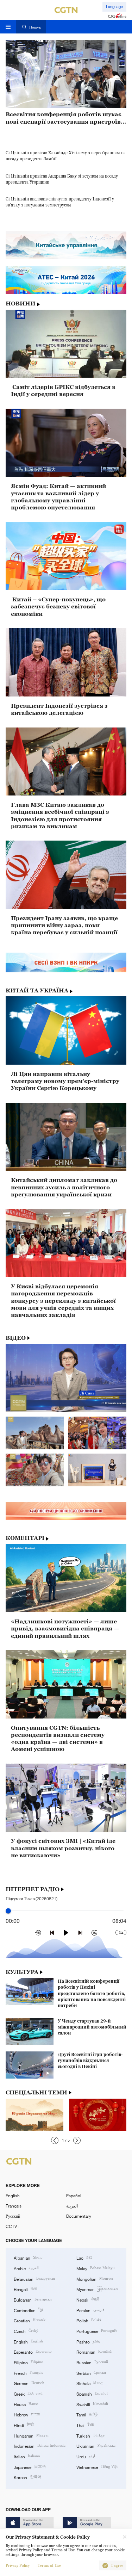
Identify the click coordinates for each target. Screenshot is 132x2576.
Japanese (30, 2467)
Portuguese (97, 2331)
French (28, 2373)
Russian (92, 2362)
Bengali (25, 2289)
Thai (85, 2425)
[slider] (8, 1911)
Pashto (88, 2341)
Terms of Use (49, 2566)
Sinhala (90, 2383)
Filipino (29, 2362)
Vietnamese (97, 2467)
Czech (26, 2331)
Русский (13, 2216)
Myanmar (97, 2289)
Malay (96, 2268)
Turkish (90, 2435)
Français (14, 2206)
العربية (72, 2206)
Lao (84, 2257)
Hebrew (27, 2414)
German (29, 2383)
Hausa (26, 2404)
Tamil (87, 2414)
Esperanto (33, 2351)
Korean (28, 2477)
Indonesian (40, 2445)
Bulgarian (33, 2299)
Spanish (92, 2393)
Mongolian (95, 2278)
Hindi (24, 2425)
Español (74, 2196)
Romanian (94, 2351)
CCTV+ (12, 2226)
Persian (90, 2310)
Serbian (91, 2373)
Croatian (30, 2320)
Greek (28, 2393)
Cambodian (28, 2310)
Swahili (92, 2404)
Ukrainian (96, 2445)
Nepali (88, 2299)
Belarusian (34, 2278)
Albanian (28, 2257)
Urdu (86, 2456)
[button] (55, 2140)
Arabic (26, 2268)
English (13, 2196)
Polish (89, 2320)
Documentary (79, 2216)
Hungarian (31, 2435)
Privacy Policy (18, 2566)
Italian (27, 2456)
